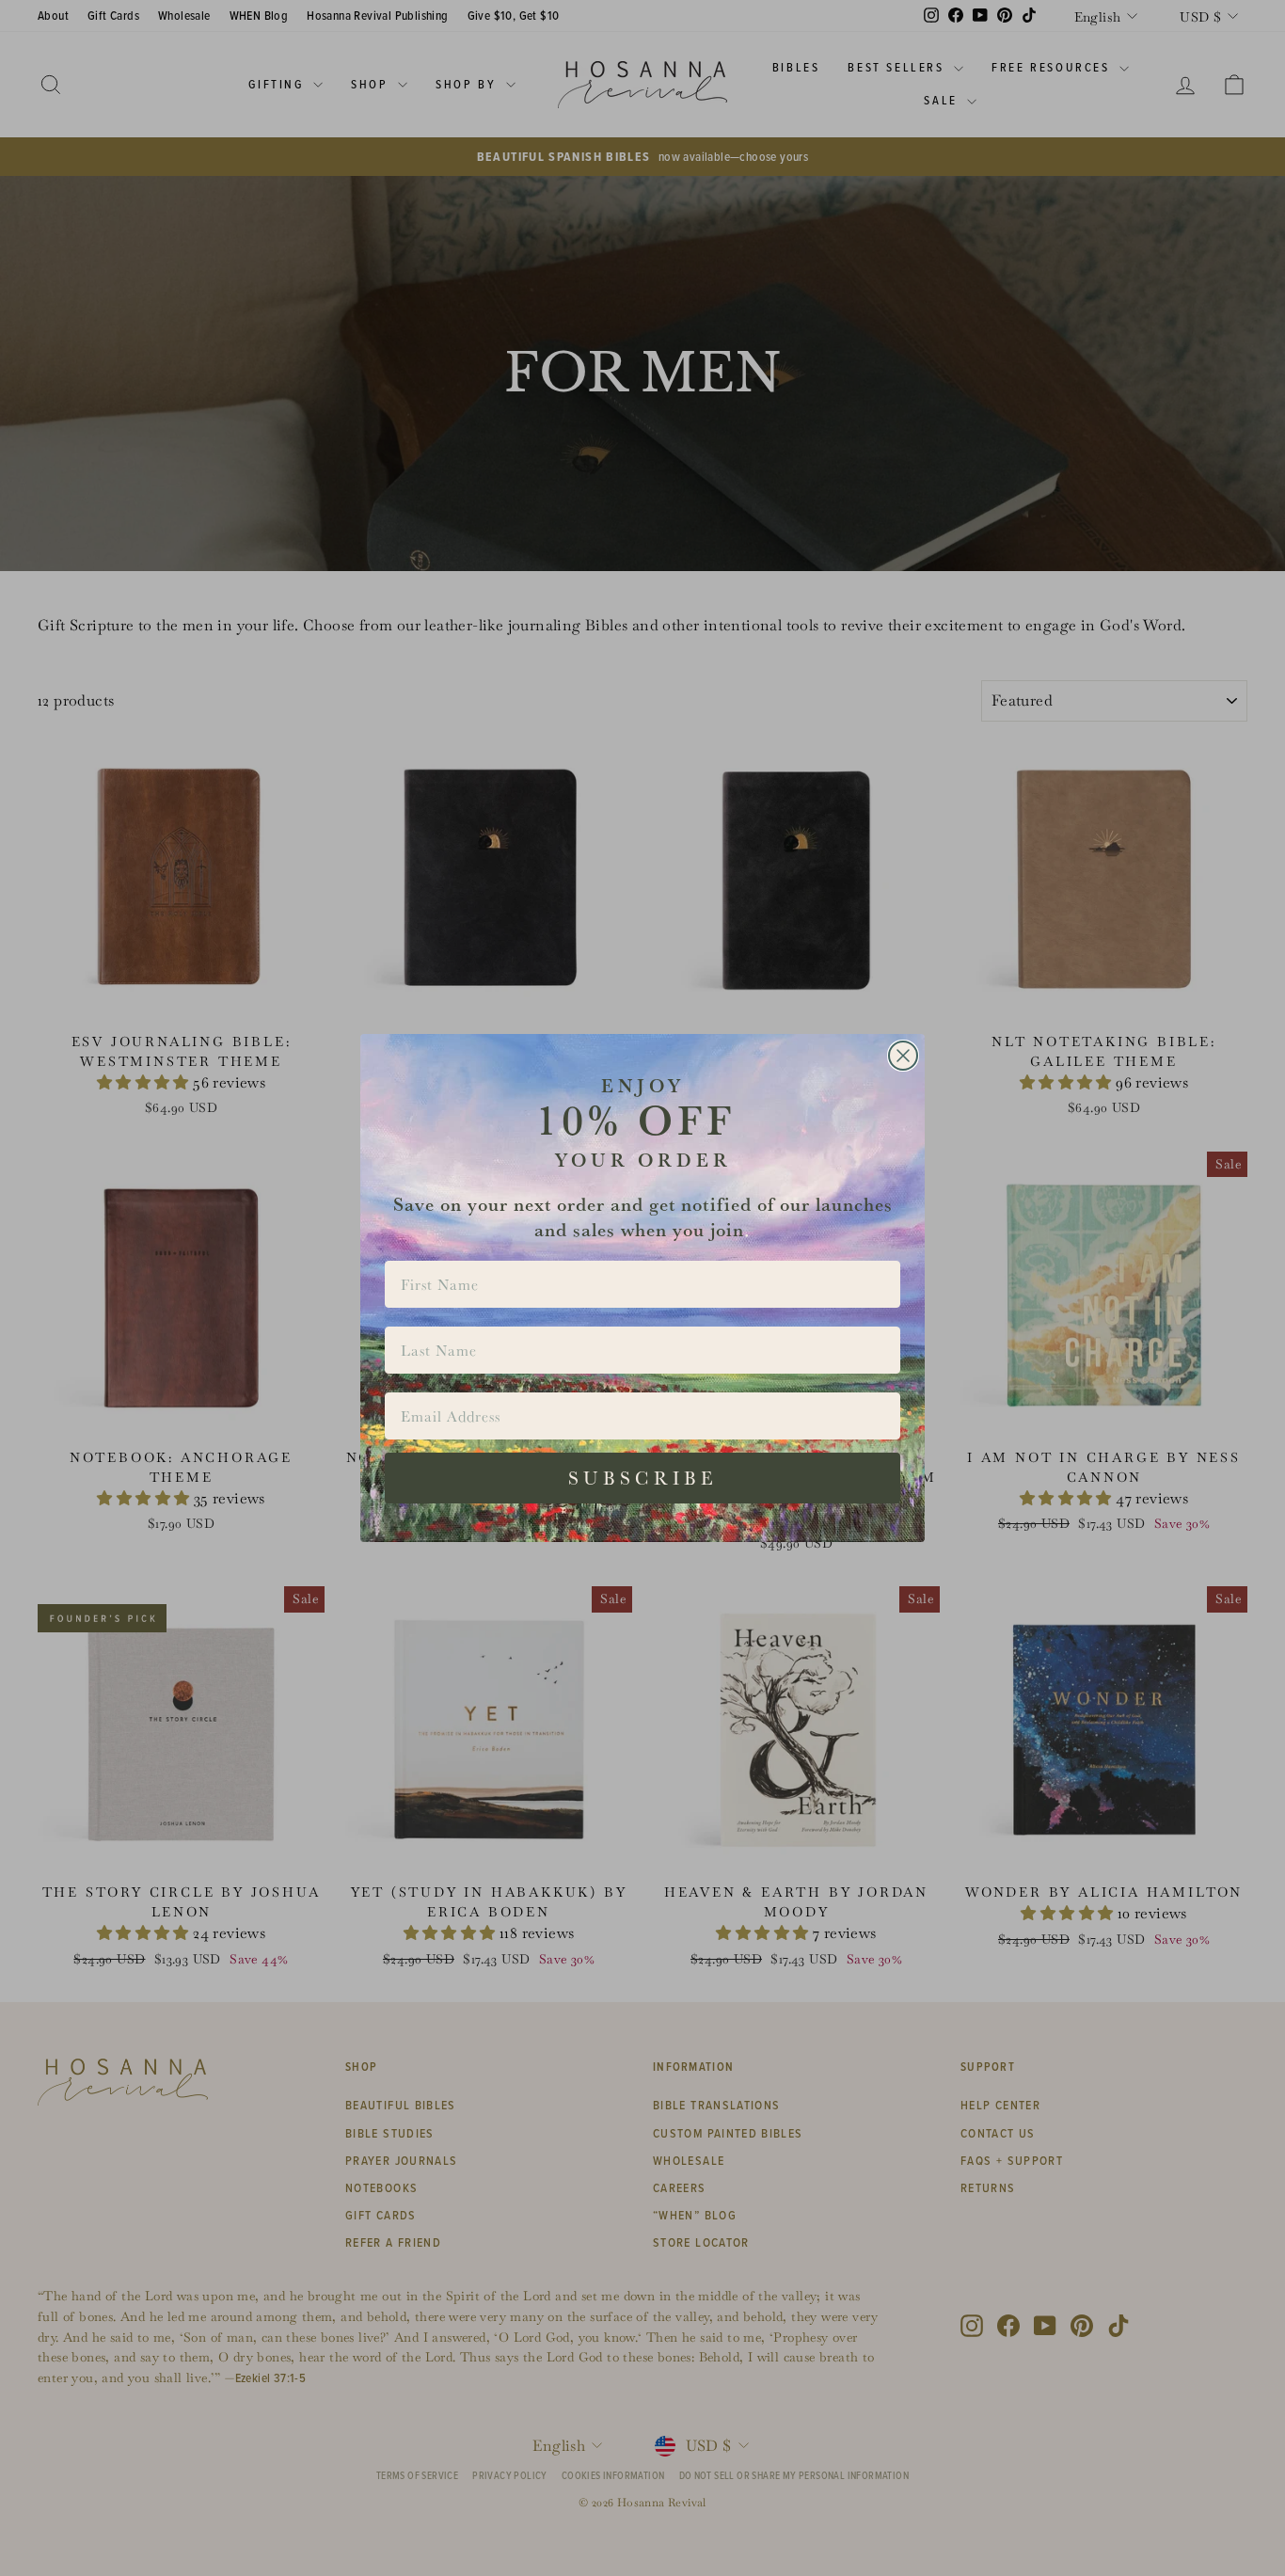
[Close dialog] (903, 1056)
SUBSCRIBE (643, 1478)
